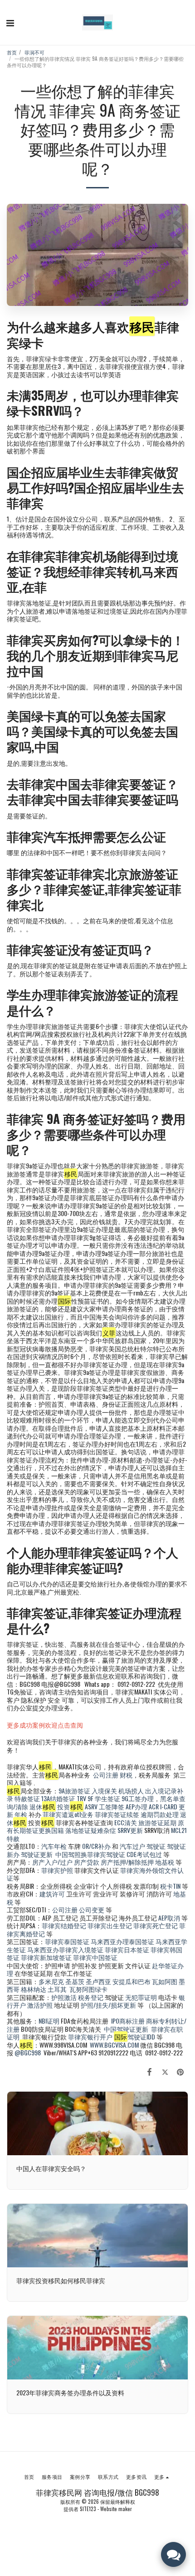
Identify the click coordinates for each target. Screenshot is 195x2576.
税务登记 (91, 1997)
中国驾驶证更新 (126, 2029)
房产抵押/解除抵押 (127, 1862)
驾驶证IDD (135, 2037)
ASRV (91, 1806)
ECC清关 (126, 1822)
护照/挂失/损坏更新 (108, 2005)
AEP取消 (169, 1918)
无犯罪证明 (141, 1997)
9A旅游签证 (74, 1790)
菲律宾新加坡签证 (46, 1957)
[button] (10, 22)
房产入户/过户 (52, 1862)
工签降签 (112, 1806)
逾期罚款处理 (160, 1814)
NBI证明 (49, 2021)
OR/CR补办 (96, 1846)
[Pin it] (180, 2071)
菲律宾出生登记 (110, 1925)
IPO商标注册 (128, 2021)
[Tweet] (165, 2071)
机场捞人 (131, 1790)
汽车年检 (54, 1846)
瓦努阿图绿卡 (88, 1989)
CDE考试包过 (144, 1854)
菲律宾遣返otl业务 (68, 1814)
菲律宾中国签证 (95, 1957)
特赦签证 (27, 1798)
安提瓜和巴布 (132, 1981)
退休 (42, 1806)
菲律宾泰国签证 (67, 1941)
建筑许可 (52, 1894)
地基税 (165, 1862)
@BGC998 (28, 2052)
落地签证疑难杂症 (91, 1830)
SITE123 (88, 2509)
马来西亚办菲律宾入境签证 (65, 1949)
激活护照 (40, 2005)
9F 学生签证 (104, 1798)
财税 (126, 1775)
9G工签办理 (138, 1798)
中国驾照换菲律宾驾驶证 (90, 1854)
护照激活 (64, 1997)
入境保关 (104, 1790)
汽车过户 (132, 1846)
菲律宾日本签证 (128, 1949)
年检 (22, 1814)
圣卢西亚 (98, 1981)
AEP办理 (136, 1806)
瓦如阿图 (165, 1981)
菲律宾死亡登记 (156, 1925)
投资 (70, 1806)
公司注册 (106, 1775)
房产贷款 (87, 1862)
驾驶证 (156, 1846)
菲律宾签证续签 (117, 1814)
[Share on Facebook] (149, 2071)
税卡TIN (171, 1886)
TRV (81, 1798)
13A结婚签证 (58, 1798)
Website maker (116, 2509)
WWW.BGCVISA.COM (114, 2045)
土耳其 (57, 1989)
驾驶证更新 (37, 1854)
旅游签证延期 (157, 1822)
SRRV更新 (130, 1830)
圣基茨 (75, 1981)
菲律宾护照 (57, 1870)
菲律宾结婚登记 (64, 1925)
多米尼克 (51, 1981)
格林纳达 (34, 1989)
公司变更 (92, 1909)
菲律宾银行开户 (90, 2037)
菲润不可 (34, 52)
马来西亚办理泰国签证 (122, 1941)
